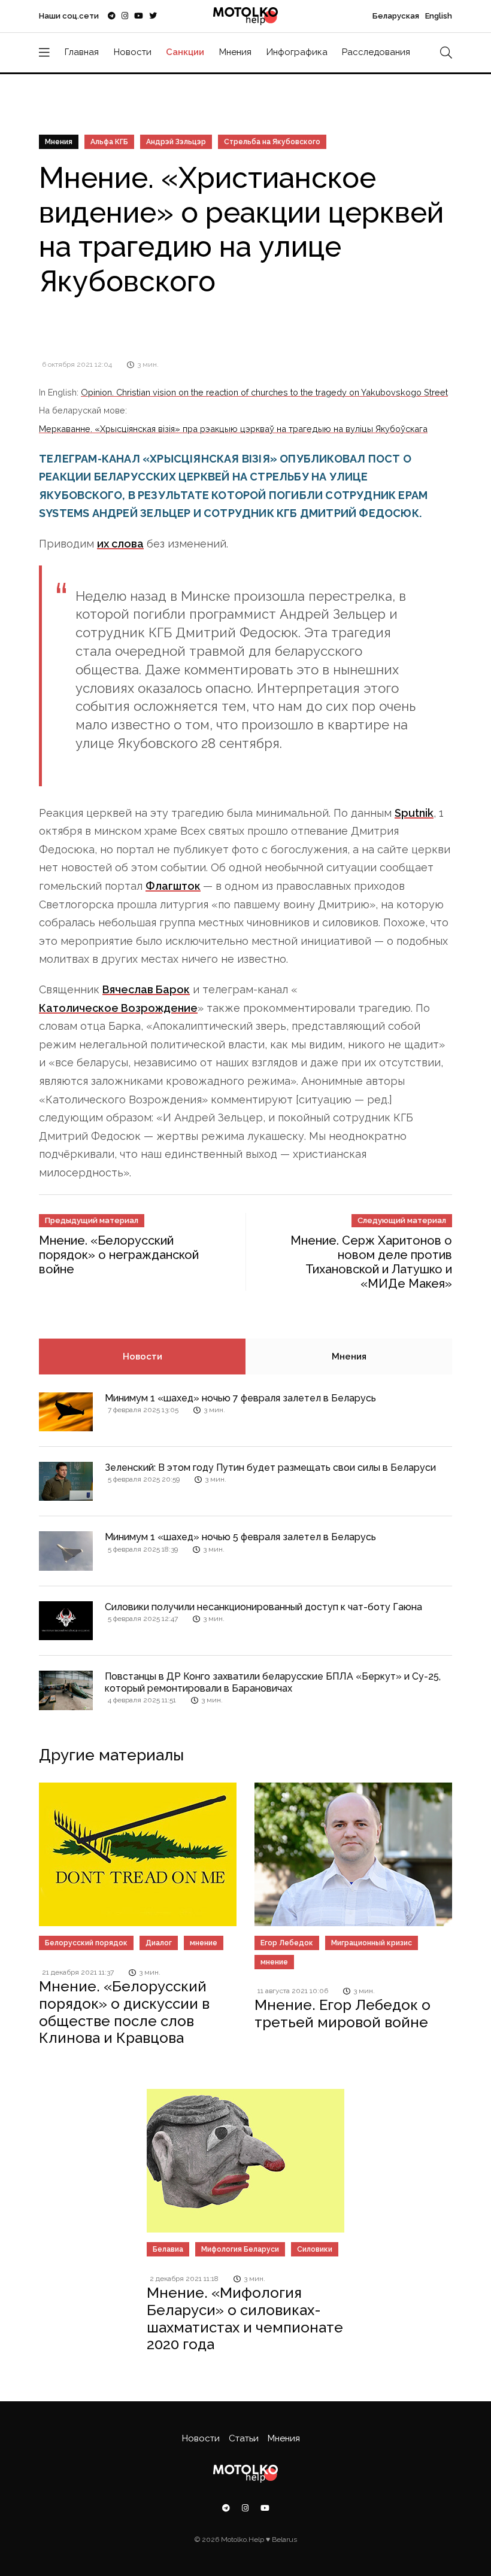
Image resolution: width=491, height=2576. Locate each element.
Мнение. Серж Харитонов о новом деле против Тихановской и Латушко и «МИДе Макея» (371, 1262)
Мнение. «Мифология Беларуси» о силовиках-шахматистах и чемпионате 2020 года (245, 2318)
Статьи (244, 2438)
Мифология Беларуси (240, 2249)
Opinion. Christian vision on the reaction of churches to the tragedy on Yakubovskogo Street (264, 392)
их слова (120, 544)
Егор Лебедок (287, 1943)
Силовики (315, 2249)
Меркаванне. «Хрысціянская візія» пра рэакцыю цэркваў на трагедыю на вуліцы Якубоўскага (233, 429)
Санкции (185, 52)
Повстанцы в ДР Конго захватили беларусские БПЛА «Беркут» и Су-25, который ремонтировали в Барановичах (273, 1682)
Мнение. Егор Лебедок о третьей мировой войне (343, 2014)
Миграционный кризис (372, 1943)
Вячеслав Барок (146, 989)
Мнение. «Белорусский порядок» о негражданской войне (119, 1255)
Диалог (159, 1943)
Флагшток (173, 886)
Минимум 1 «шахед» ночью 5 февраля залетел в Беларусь (240, 1537)
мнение (204, 1943)
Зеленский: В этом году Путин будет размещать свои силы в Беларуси (270, 1468)
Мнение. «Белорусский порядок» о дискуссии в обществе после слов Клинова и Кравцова (124, 2012)
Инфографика (297, 52)
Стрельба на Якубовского (272, 142)
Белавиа (168, 2249)
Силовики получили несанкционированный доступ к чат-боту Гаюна (263, 1607)
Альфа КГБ (109, 142)
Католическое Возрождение (118, 1008)
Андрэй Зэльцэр (176, 142)
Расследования (376, 52)
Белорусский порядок (86, 1943)
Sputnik (414, 813)
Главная (82, 52)
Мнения (235, 52)
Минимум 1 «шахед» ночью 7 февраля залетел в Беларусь (240, 1398)
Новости (133, 52)
